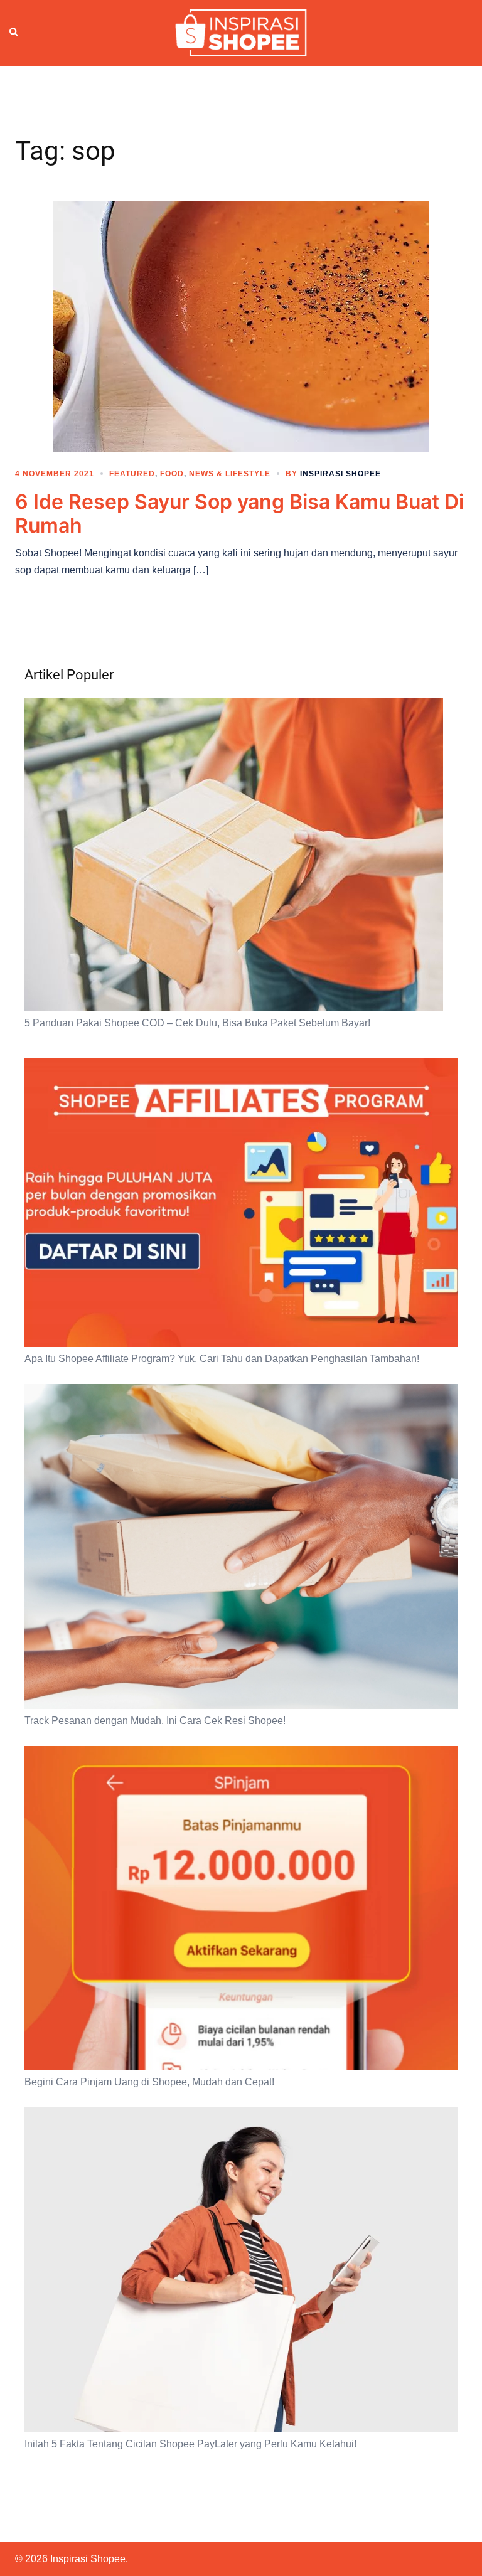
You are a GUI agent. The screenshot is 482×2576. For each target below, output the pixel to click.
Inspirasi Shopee (340, 474)
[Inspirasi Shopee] (241, 32)
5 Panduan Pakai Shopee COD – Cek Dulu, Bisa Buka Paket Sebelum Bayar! (197, 1023)
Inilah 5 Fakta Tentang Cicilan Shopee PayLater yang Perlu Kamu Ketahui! (190, 2444)
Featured (132, 474)
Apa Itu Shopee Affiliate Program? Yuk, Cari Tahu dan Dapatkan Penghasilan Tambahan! (222, 1359)
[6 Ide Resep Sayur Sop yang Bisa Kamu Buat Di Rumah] (241, 326)
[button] (14, 33)
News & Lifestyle (230, 474)
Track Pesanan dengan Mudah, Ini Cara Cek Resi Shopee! (155, 1721)
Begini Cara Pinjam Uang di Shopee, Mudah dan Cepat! (149, 2082)
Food (172, 474)
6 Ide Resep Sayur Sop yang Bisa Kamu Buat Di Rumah (239, 514)
